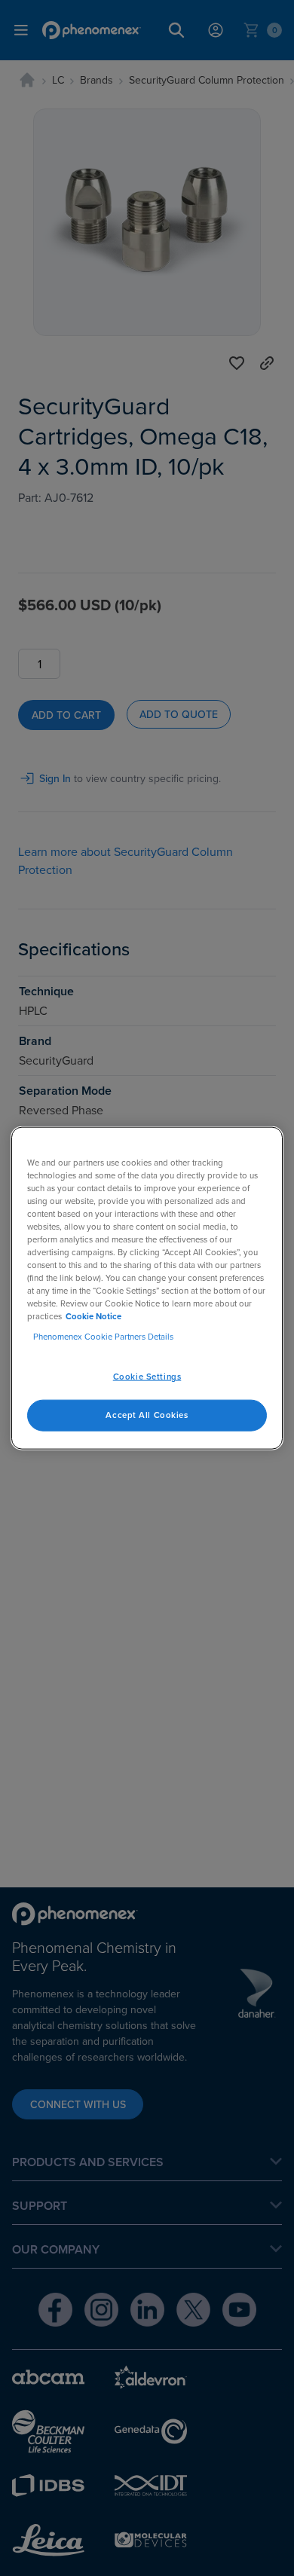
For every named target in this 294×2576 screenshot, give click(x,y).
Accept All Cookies (147, 1415)
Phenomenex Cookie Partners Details (103, 1337)
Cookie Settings (147, 1377)
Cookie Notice (93, 1316)
